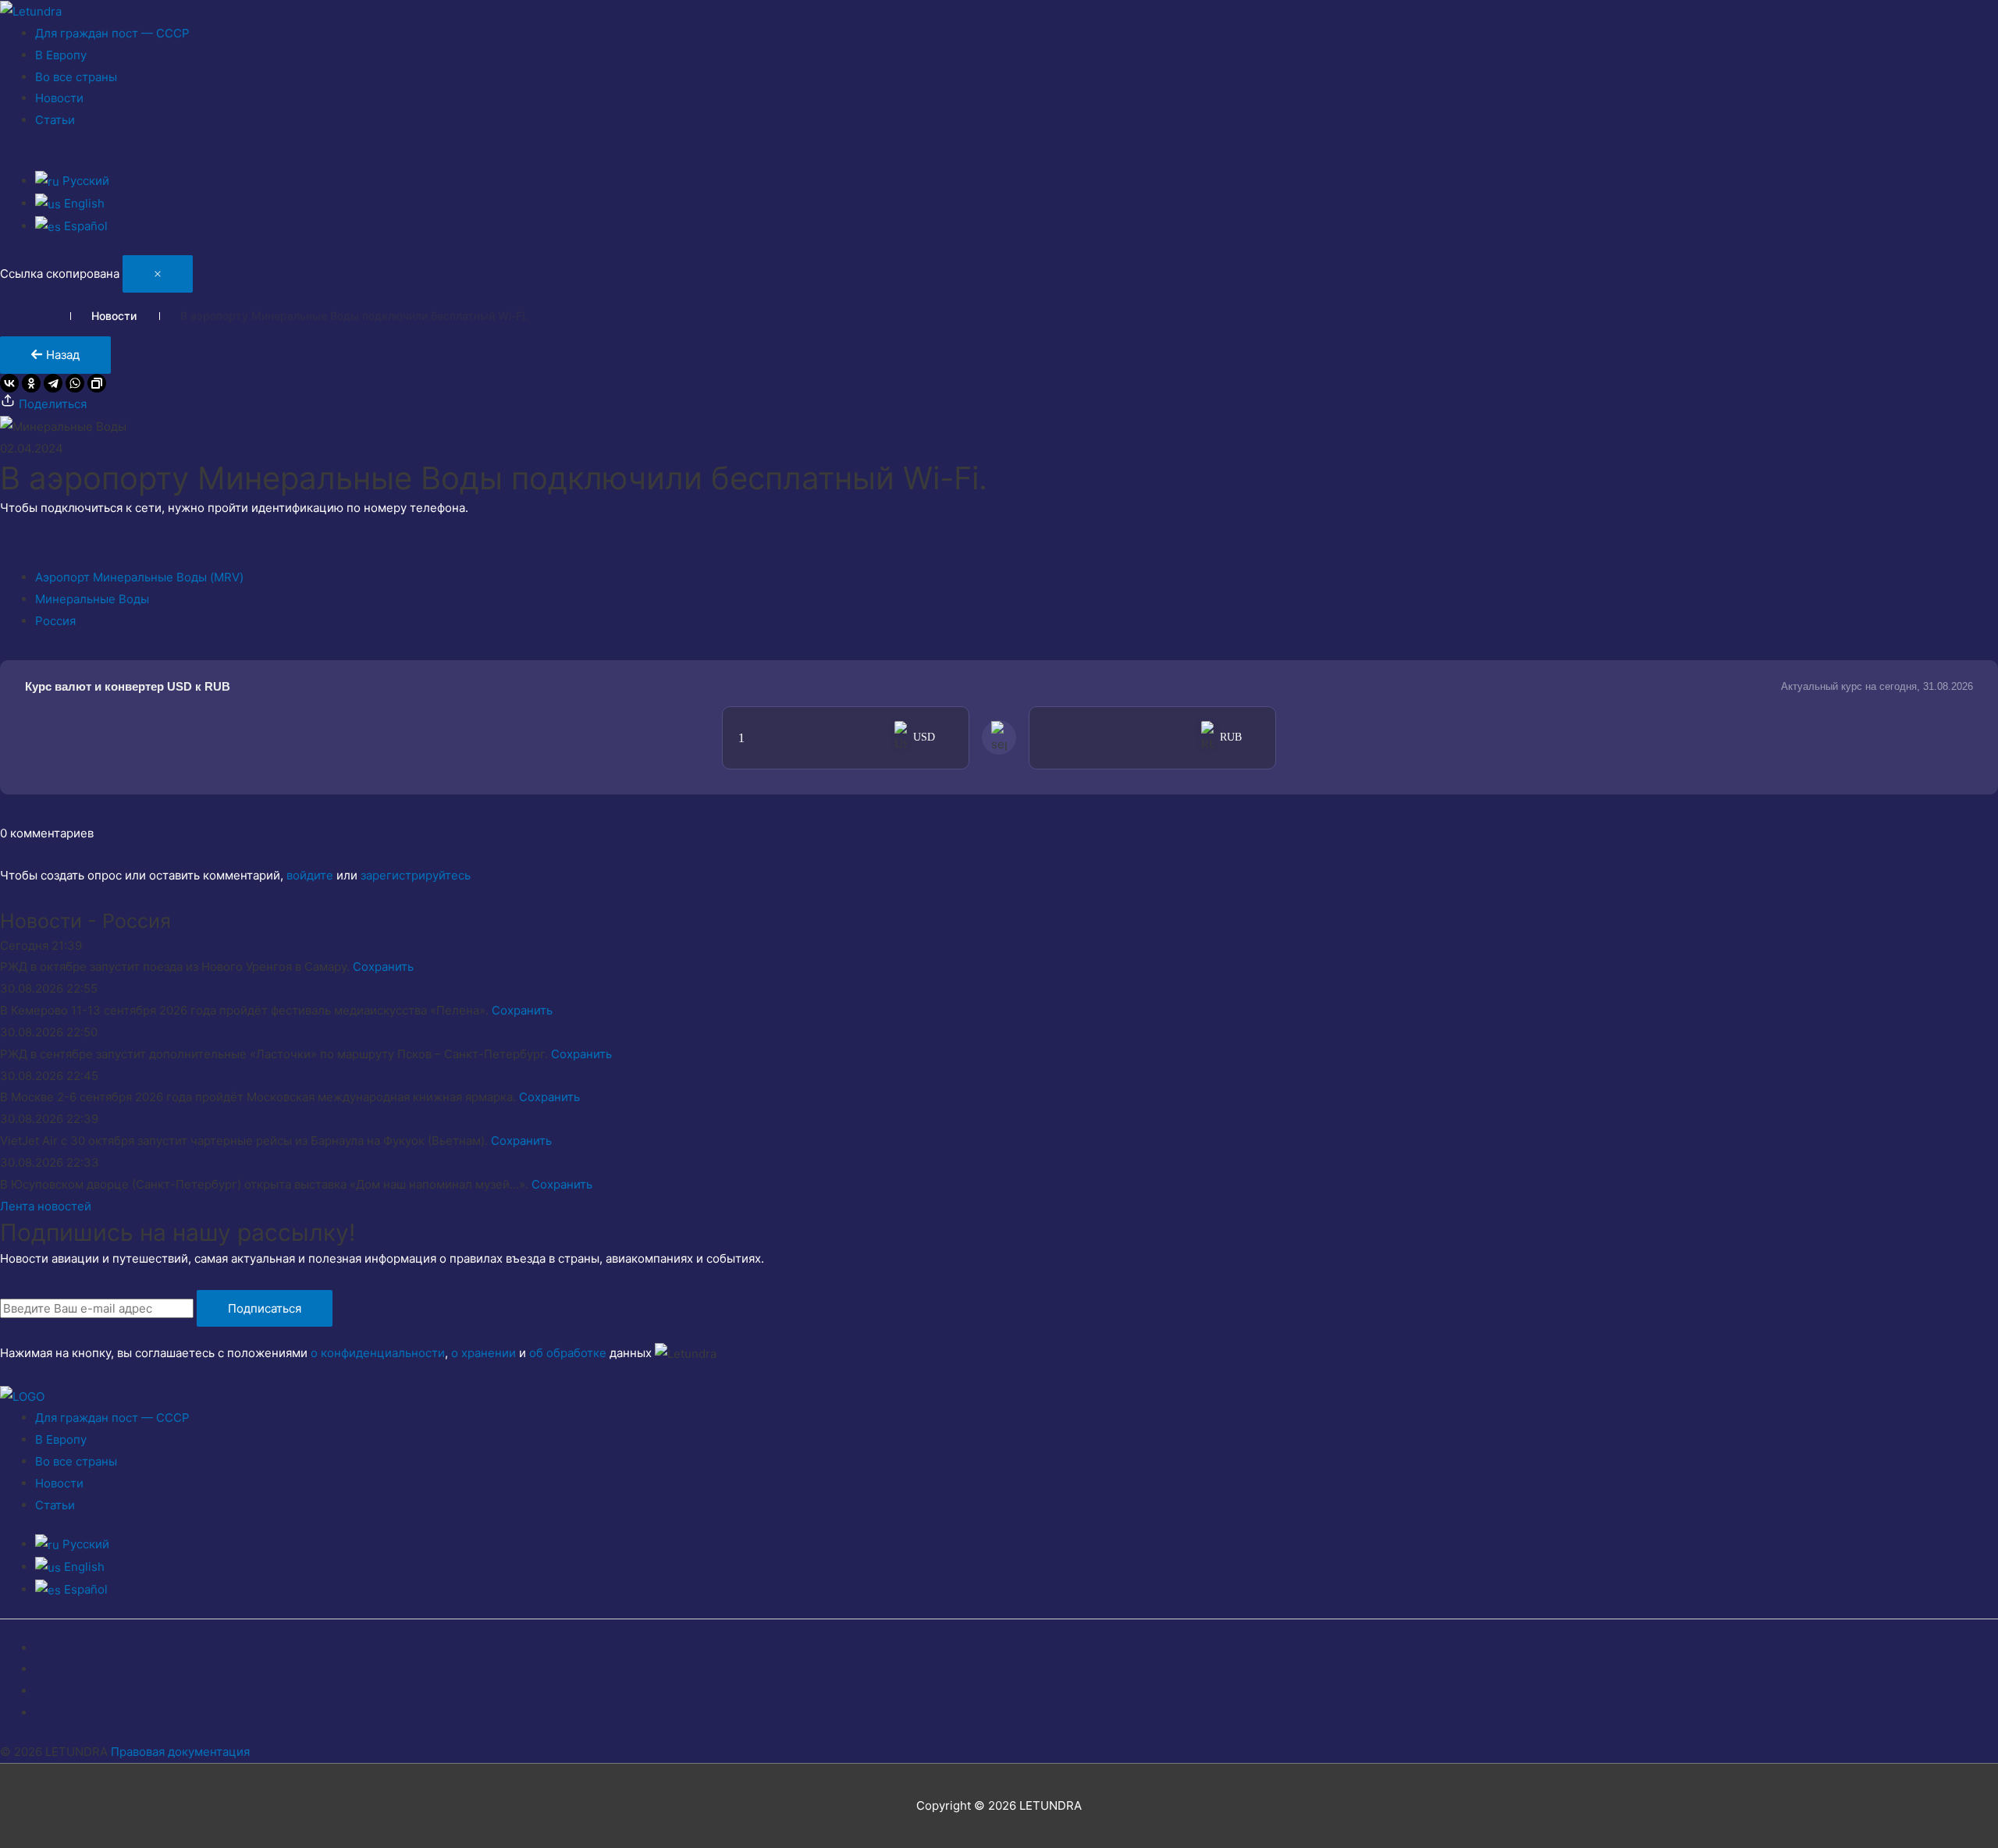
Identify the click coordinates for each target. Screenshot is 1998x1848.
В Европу (61, 55)
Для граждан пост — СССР (112, 33)
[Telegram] (53, 383)
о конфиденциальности (378, 1353)
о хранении (484, 1353)
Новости (59, 98)
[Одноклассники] (31, 383)
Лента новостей (46, 1206)
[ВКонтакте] (9, 383)
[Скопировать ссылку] (97, 383)
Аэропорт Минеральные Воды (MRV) (139, 577)
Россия (55, 621)
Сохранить (383, 967)
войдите (310, 875)
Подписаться (265, 1308)
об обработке (568, 1353)
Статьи (55, 120)
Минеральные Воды (92, 599)
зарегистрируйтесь (416, 875)
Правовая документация (180, 1752)
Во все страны (76, 77)
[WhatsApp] (75, 383)
